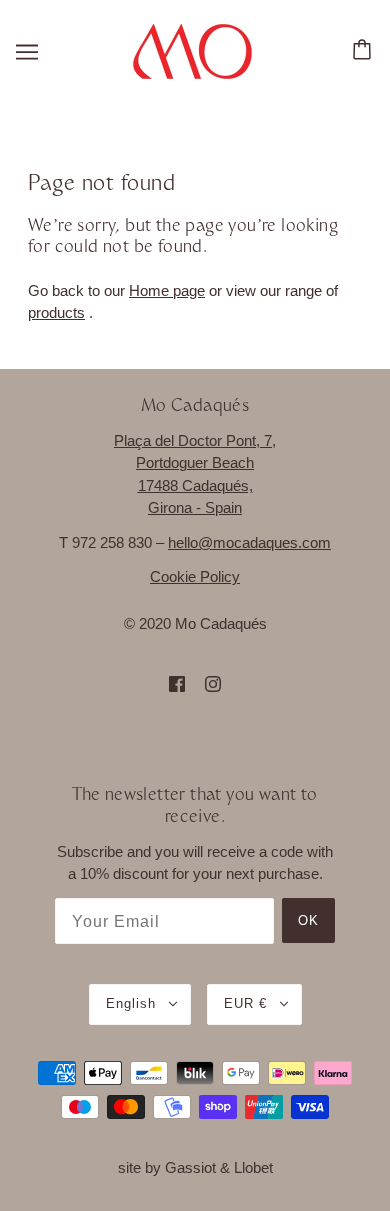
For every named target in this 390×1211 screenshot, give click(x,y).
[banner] (192, 49)
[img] (177, 683)
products (56, 312)
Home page (167, 290)
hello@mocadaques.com (249, 542)
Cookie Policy (195, 576)
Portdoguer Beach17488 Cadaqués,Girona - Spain (195, 485)
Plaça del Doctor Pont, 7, (195, 440)
